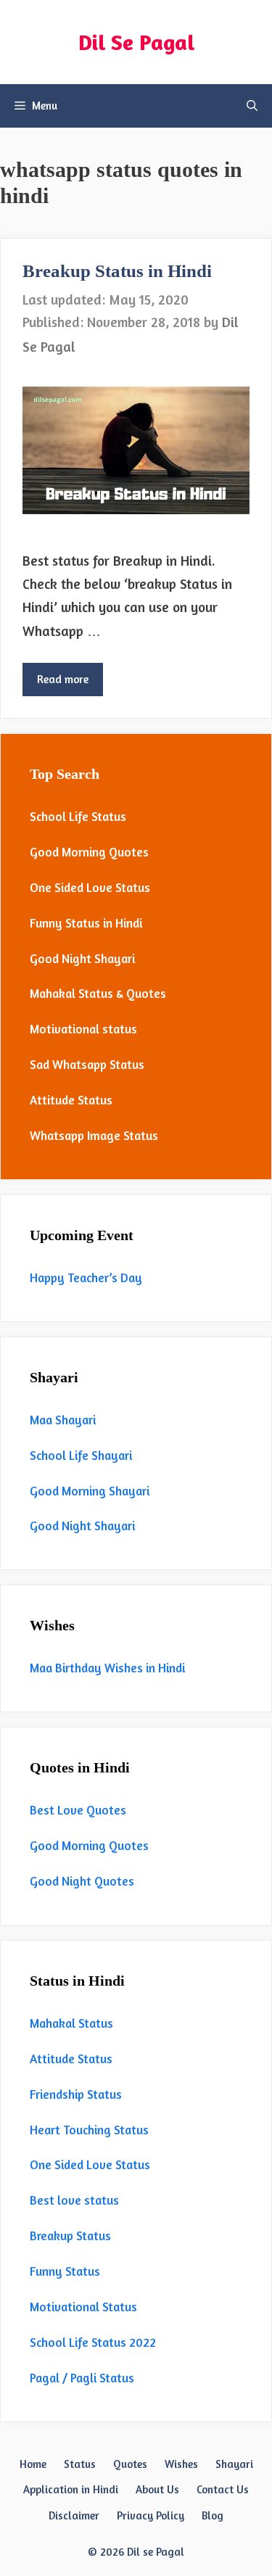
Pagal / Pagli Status (82, 2378)
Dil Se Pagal (136, 42)
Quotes (130, 2464)
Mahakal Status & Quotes (98, 993)
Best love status (74, 2200)
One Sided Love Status (90, 887)
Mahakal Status (71, 2023)
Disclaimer (74, 2515)
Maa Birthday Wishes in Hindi (107, 1668)
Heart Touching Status (89, 2130)
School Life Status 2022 (93, 2342)
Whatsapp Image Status (94, 1135)
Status (80, 2464)
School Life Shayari (81, 1455)
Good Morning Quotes (89, 852)
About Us (157, 2489)
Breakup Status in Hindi (117, 271)
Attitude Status (71, 1100)
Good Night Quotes (82, 1881)
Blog (213, 2515)
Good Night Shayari (82, 958)
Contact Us (223, 2489)
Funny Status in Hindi (86, 923)
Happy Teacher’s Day (86, 1277)
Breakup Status (70, 2236)
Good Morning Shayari (90, 1491)
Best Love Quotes (78, 1810)
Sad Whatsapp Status (87, 1064)
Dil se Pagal (156, 2552)
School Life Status (78, 816)
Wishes (181, 2464)
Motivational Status (83, 2307)
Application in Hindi (71, 2489)
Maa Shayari (63, 1420)
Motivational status (83, 1029)
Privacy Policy (151, 2515)
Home (33, 2464)
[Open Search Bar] (252, 106)
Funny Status (65, 2271)
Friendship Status (76, 2094)
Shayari (234, 2464)
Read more (63, 679)
